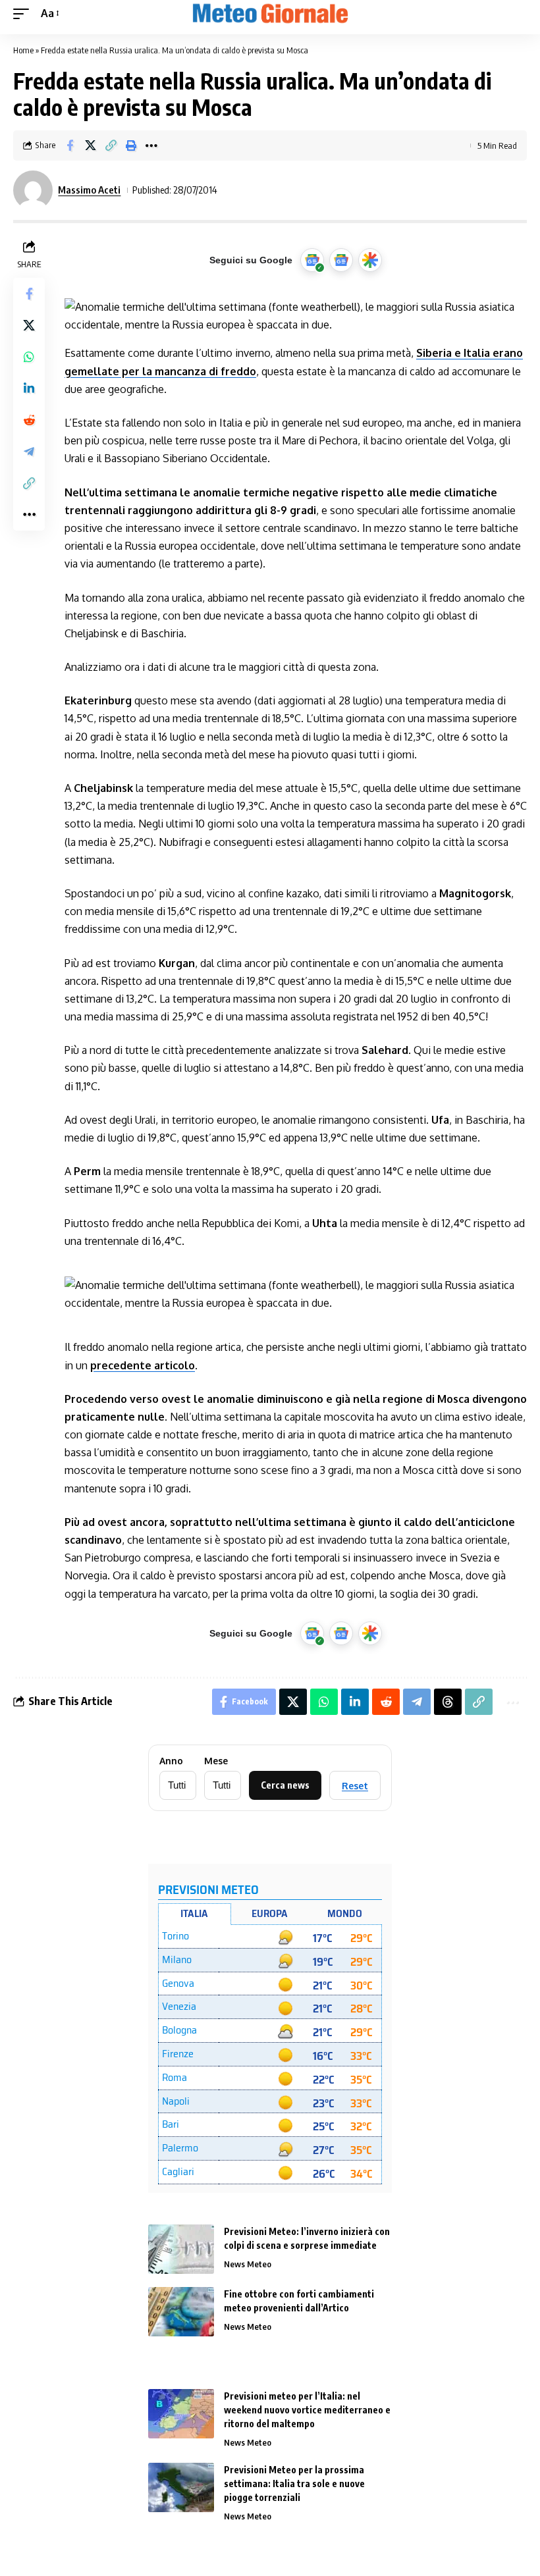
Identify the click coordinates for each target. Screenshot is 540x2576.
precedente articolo (143, 1365)
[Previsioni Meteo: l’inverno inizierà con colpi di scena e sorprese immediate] (181, 2249)
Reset (355, 1786)
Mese (216, 1761)
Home (23, 50)
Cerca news (285, 1785)
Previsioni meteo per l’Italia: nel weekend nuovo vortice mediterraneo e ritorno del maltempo (307, 2410)
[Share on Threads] (448, 1702)
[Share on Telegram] (29, 452)
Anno (171, 1761)
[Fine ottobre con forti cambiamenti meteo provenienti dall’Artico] (181, 2312)
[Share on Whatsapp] (29, 357)
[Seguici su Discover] (370, 260)
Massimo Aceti (89, 190)
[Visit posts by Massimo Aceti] (33, 190)
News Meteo (248, 2264)
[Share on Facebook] (70, 145)
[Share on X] (90, 145)
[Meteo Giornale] (270, 14)
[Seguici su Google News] (341, 260)
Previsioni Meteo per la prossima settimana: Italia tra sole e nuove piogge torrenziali (294, 2484)
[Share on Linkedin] (29, 388)
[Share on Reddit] (29, 420)
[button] (24, 13)
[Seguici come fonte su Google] (312, 260)
